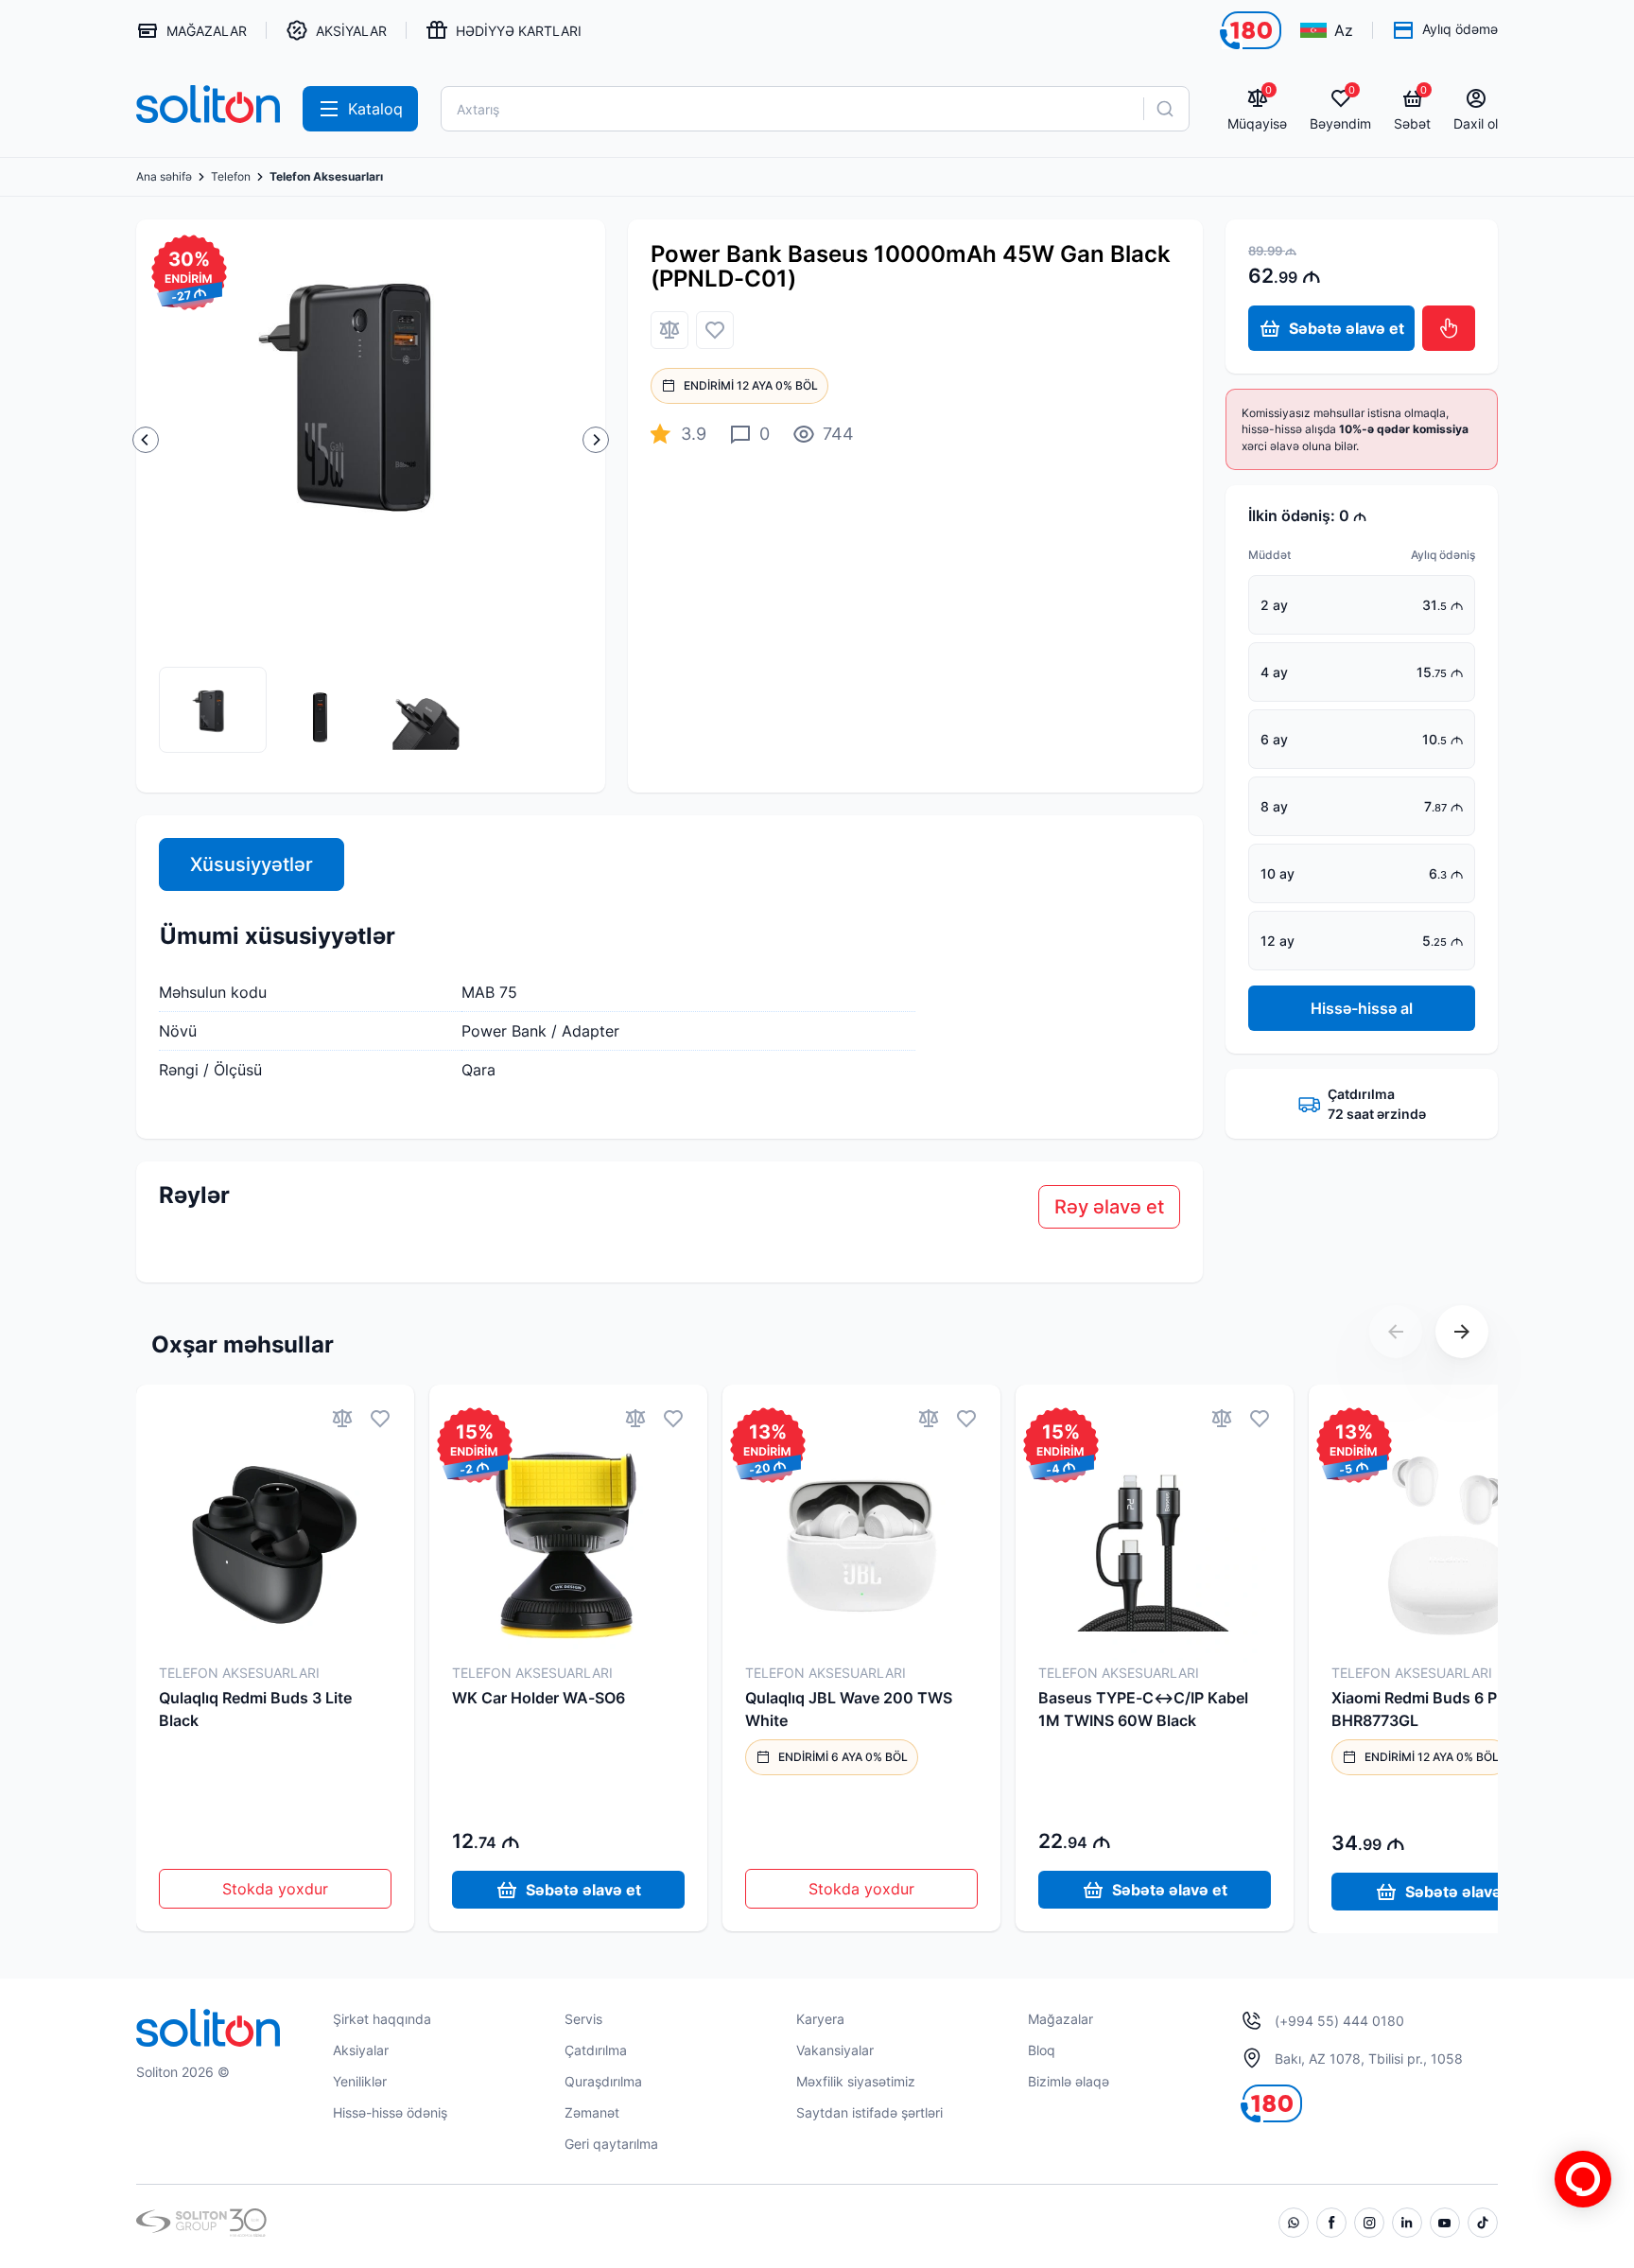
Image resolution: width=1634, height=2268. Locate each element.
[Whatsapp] (1294, 2223)
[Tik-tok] (1483, 2223)
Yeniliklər (360, 2081)
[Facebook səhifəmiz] (1331, 2223)
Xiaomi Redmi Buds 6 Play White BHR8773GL (1448, 1709)
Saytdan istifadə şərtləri (869, 2112)
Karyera (820, 2019)
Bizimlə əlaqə (1069, 2081)
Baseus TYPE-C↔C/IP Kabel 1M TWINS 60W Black (1143, 1709)
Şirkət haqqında (382, 2019)
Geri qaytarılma (611, 2144)
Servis (583, 2019)
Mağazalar (1060, 2019)
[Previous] (146, 440)
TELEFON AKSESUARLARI (239, 1673)
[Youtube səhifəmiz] (1445, 2223)
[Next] (596, 440)
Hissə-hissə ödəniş (390, 2112)
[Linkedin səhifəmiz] (1407, 2223)
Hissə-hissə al (1362, 1008)
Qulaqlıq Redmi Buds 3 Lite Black (255, 1709)
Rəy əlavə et (1109, 1207)
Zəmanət (592, 2112)
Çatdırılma (596, 2050)
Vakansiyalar (835, 2050)
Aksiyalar (361, 2050)
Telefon (231, 177)
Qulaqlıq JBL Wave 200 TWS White (849, 1709)
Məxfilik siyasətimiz (856, 2081)
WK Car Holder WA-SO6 (539, 1698)
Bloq (1042, 2050)
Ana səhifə (164, 177)
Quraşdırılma (603, 2081)
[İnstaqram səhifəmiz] (1369, 2223)
